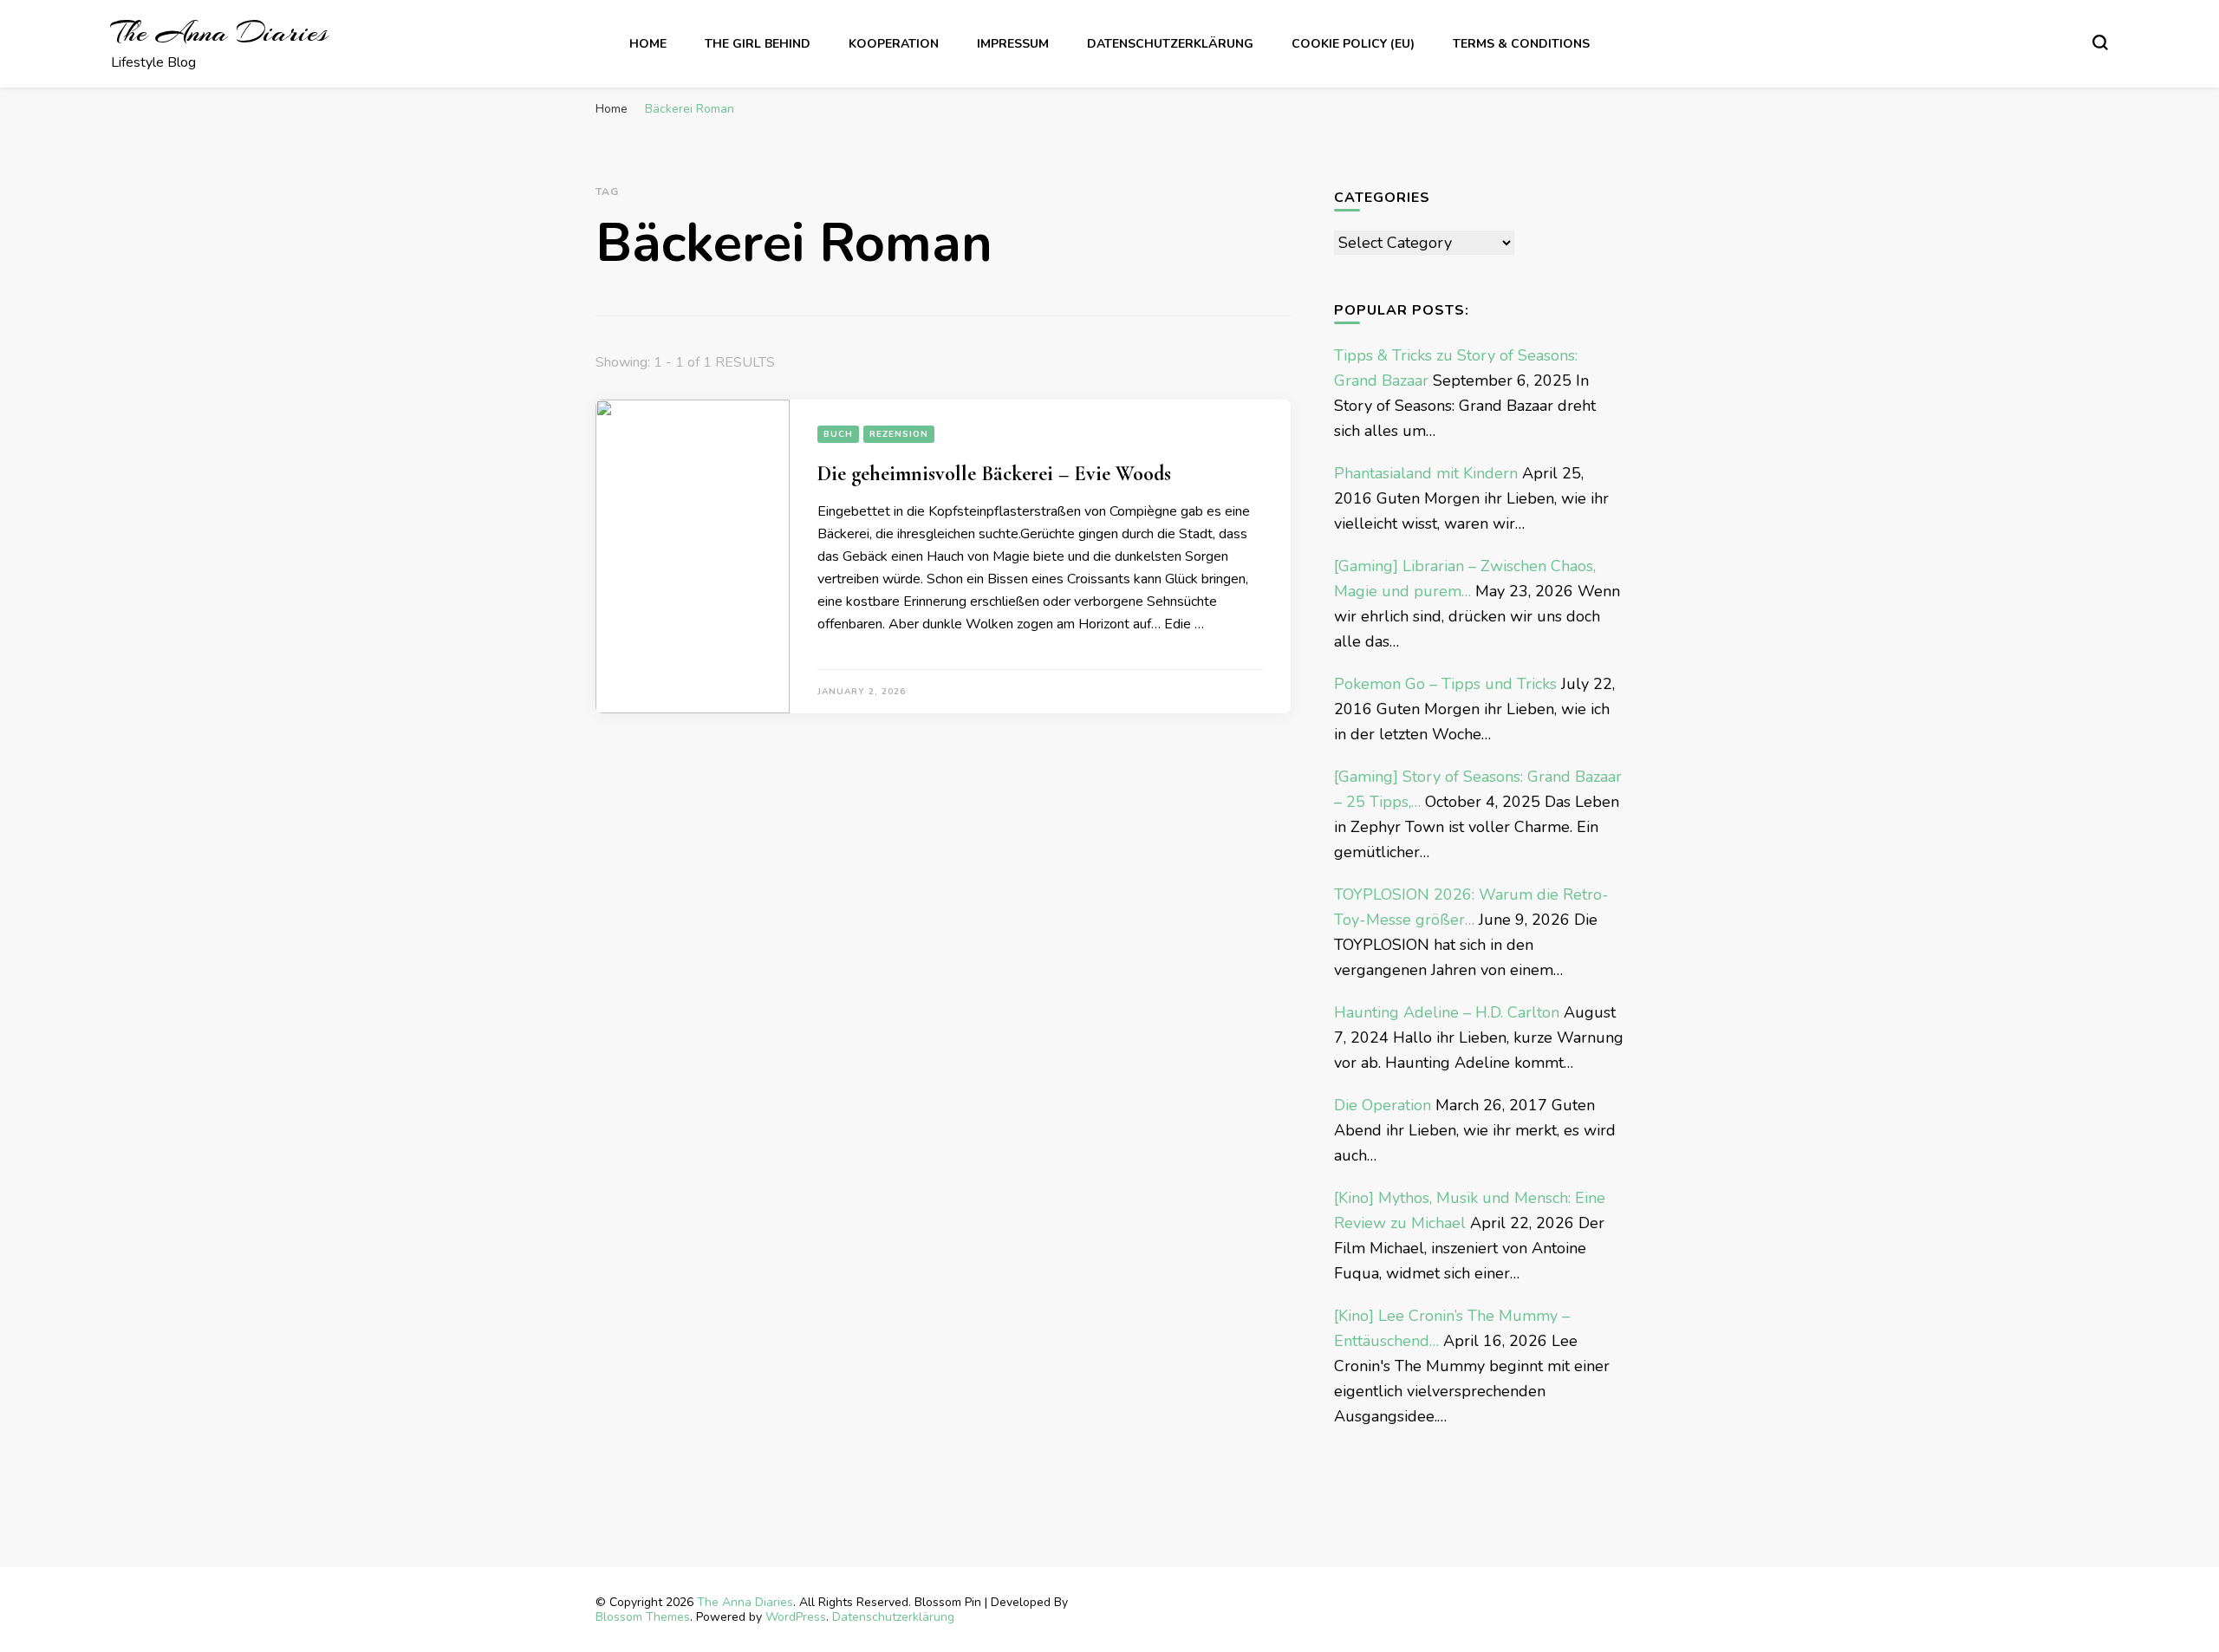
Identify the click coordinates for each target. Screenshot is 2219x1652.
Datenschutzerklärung (1170, 44)
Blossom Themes (643, 1617)
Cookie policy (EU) (1353, 44)
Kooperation (894, 44)
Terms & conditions (1521, 44)
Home (648, 44)
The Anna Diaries (219, 33)
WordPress (796, 1617)
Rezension (899, 434)
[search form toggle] (2100, 42)
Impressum (1013, 44)
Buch (838, 434)
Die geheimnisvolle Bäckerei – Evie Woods (994, 474)
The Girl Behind (758, 44)
